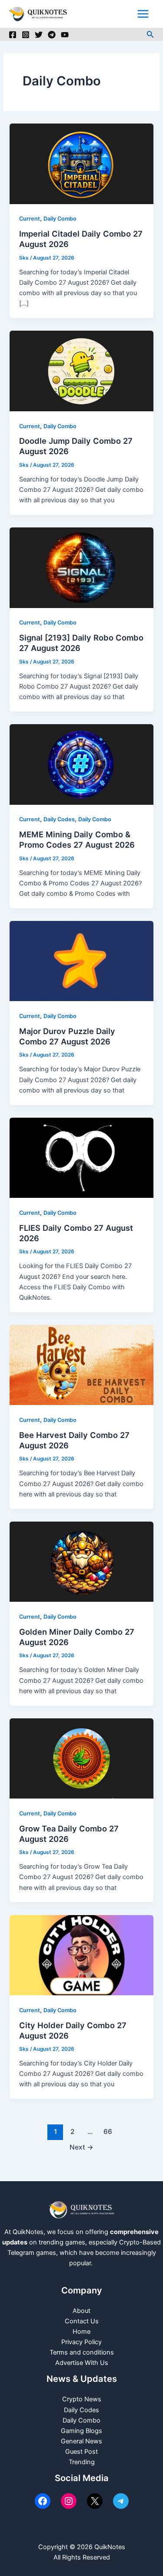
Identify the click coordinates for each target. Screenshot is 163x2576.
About (81, 2311)
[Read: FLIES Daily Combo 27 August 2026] (81, 1158)
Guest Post (81, 2452)
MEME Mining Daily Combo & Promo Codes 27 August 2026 (77, 839)
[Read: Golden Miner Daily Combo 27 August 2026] (81, 1561)
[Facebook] (13, 35)
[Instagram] (26, 35)
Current (30, 219)
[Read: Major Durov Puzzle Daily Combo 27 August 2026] (81, 961)
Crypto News (82, 2399)
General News (81, 2441)
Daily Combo (60, 219)
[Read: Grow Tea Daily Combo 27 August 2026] (81, 1758)
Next (81, 2147)
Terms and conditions (82, 2352)
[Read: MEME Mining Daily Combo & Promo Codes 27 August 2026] (81, 764)
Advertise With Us (82, 2363)
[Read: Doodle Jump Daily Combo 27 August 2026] (81, 371)
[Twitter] (39, 35)
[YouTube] (65, 35)
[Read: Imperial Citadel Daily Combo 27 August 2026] (81, 163)
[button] (150, 34)
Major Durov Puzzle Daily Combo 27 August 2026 (67, 1036)
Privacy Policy (81, 2342)
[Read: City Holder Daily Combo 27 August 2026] (81, 1955)
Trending (82, 2462)
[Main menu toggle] (143, 14)
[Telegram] (52, 35)
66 (108, 2132)
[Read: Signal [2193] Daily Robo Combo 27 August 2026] (81, 567)
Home (81, 2332)
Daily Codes (59, 819)
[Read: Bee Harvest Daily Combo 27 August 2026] (81, 1365)
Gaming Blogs (81, 2431)
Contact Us (82, 2321)
